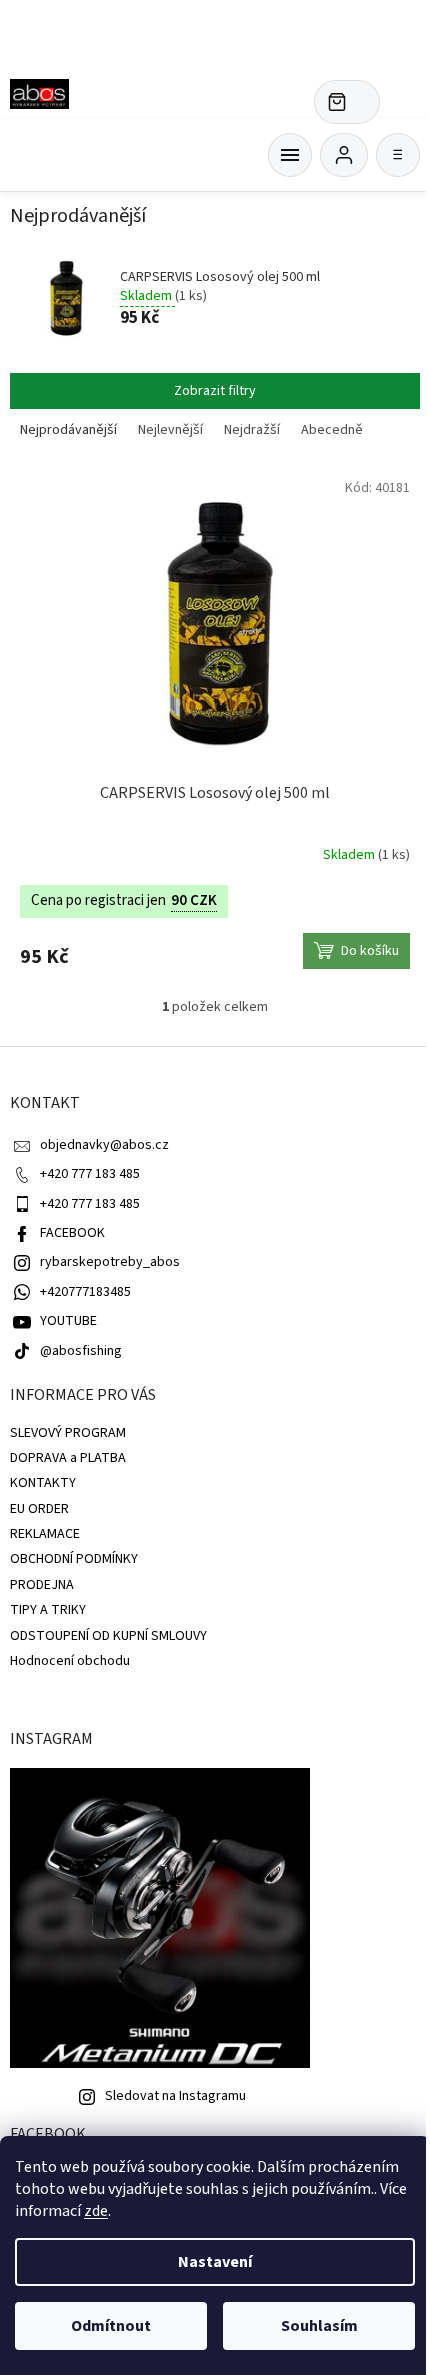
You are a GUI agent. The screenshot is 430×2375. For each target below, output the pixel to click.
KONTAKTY (43, 1483)
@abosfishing (81, 1351)
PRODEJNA (42, 1585)
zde (96, 2211)
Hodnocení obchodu (70, 1661)
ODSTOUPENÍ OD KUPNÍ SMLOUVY (108, 1636)
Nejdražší (252, 430)
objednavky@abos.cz (104, 1145)
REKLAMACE (45, 1534)
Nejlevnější (170, 430)
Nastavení (215, 2262)
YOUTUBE (68, 1321)
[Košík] (290, 155)
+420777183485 (85, 1292)
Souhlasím (319, 2326)
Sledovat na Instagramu (175, 2096)
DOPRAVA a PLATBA (68, 1458)
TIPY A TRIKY (48, 1610)
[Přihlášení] (344, 155)
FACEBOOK (72, 1233)
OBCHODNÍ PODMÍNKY (74, 1559)
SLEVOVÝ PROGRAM (68, 1433)
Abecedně (332, 430)
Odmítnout (111, 2326)
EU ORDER (39, 1509)
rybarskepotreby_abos (110, 1262)
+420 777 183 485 (90, 1174)
